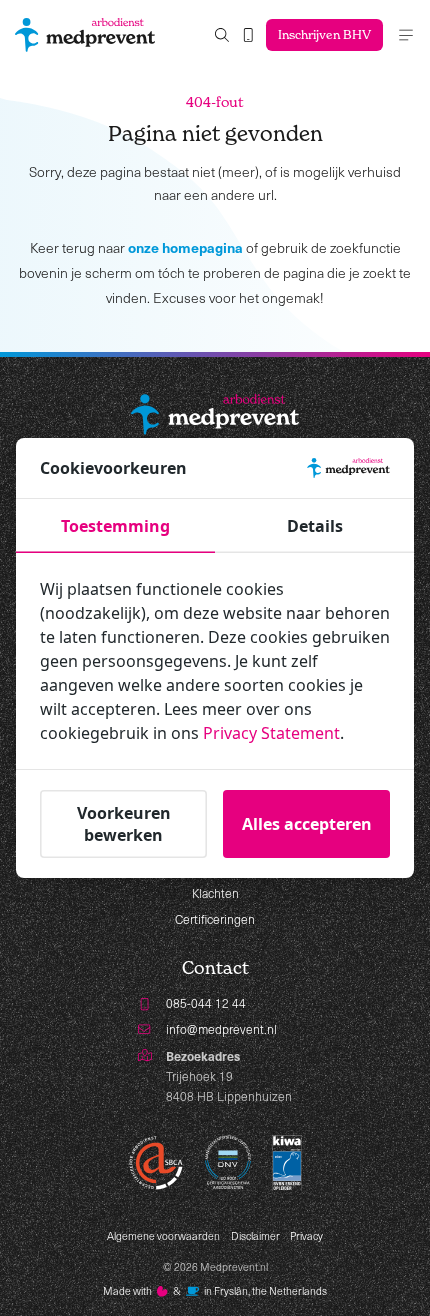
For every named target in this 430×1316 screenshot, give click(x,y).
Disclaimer (255, 1236)
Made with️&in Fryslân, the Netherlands (215, 1291)
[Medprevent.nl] (85, 35)
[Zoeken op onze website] (222, 35)
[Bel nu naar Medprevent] (248, 35)
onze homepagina (185, 247)
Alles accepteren (307, 824)
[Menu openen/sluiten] (406, 35)
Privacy (306, 1236)
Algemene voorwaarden (163, 1236)
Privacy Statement (271, 733)
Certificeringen (215, 919)
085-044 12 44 (206, 1003)
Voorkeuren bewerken (124, 824)
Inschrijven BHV (324, 34)
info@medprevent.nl (221, 1029)
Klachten (215, 893)
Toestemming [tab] (115, 526)
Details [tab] (315, 526)
